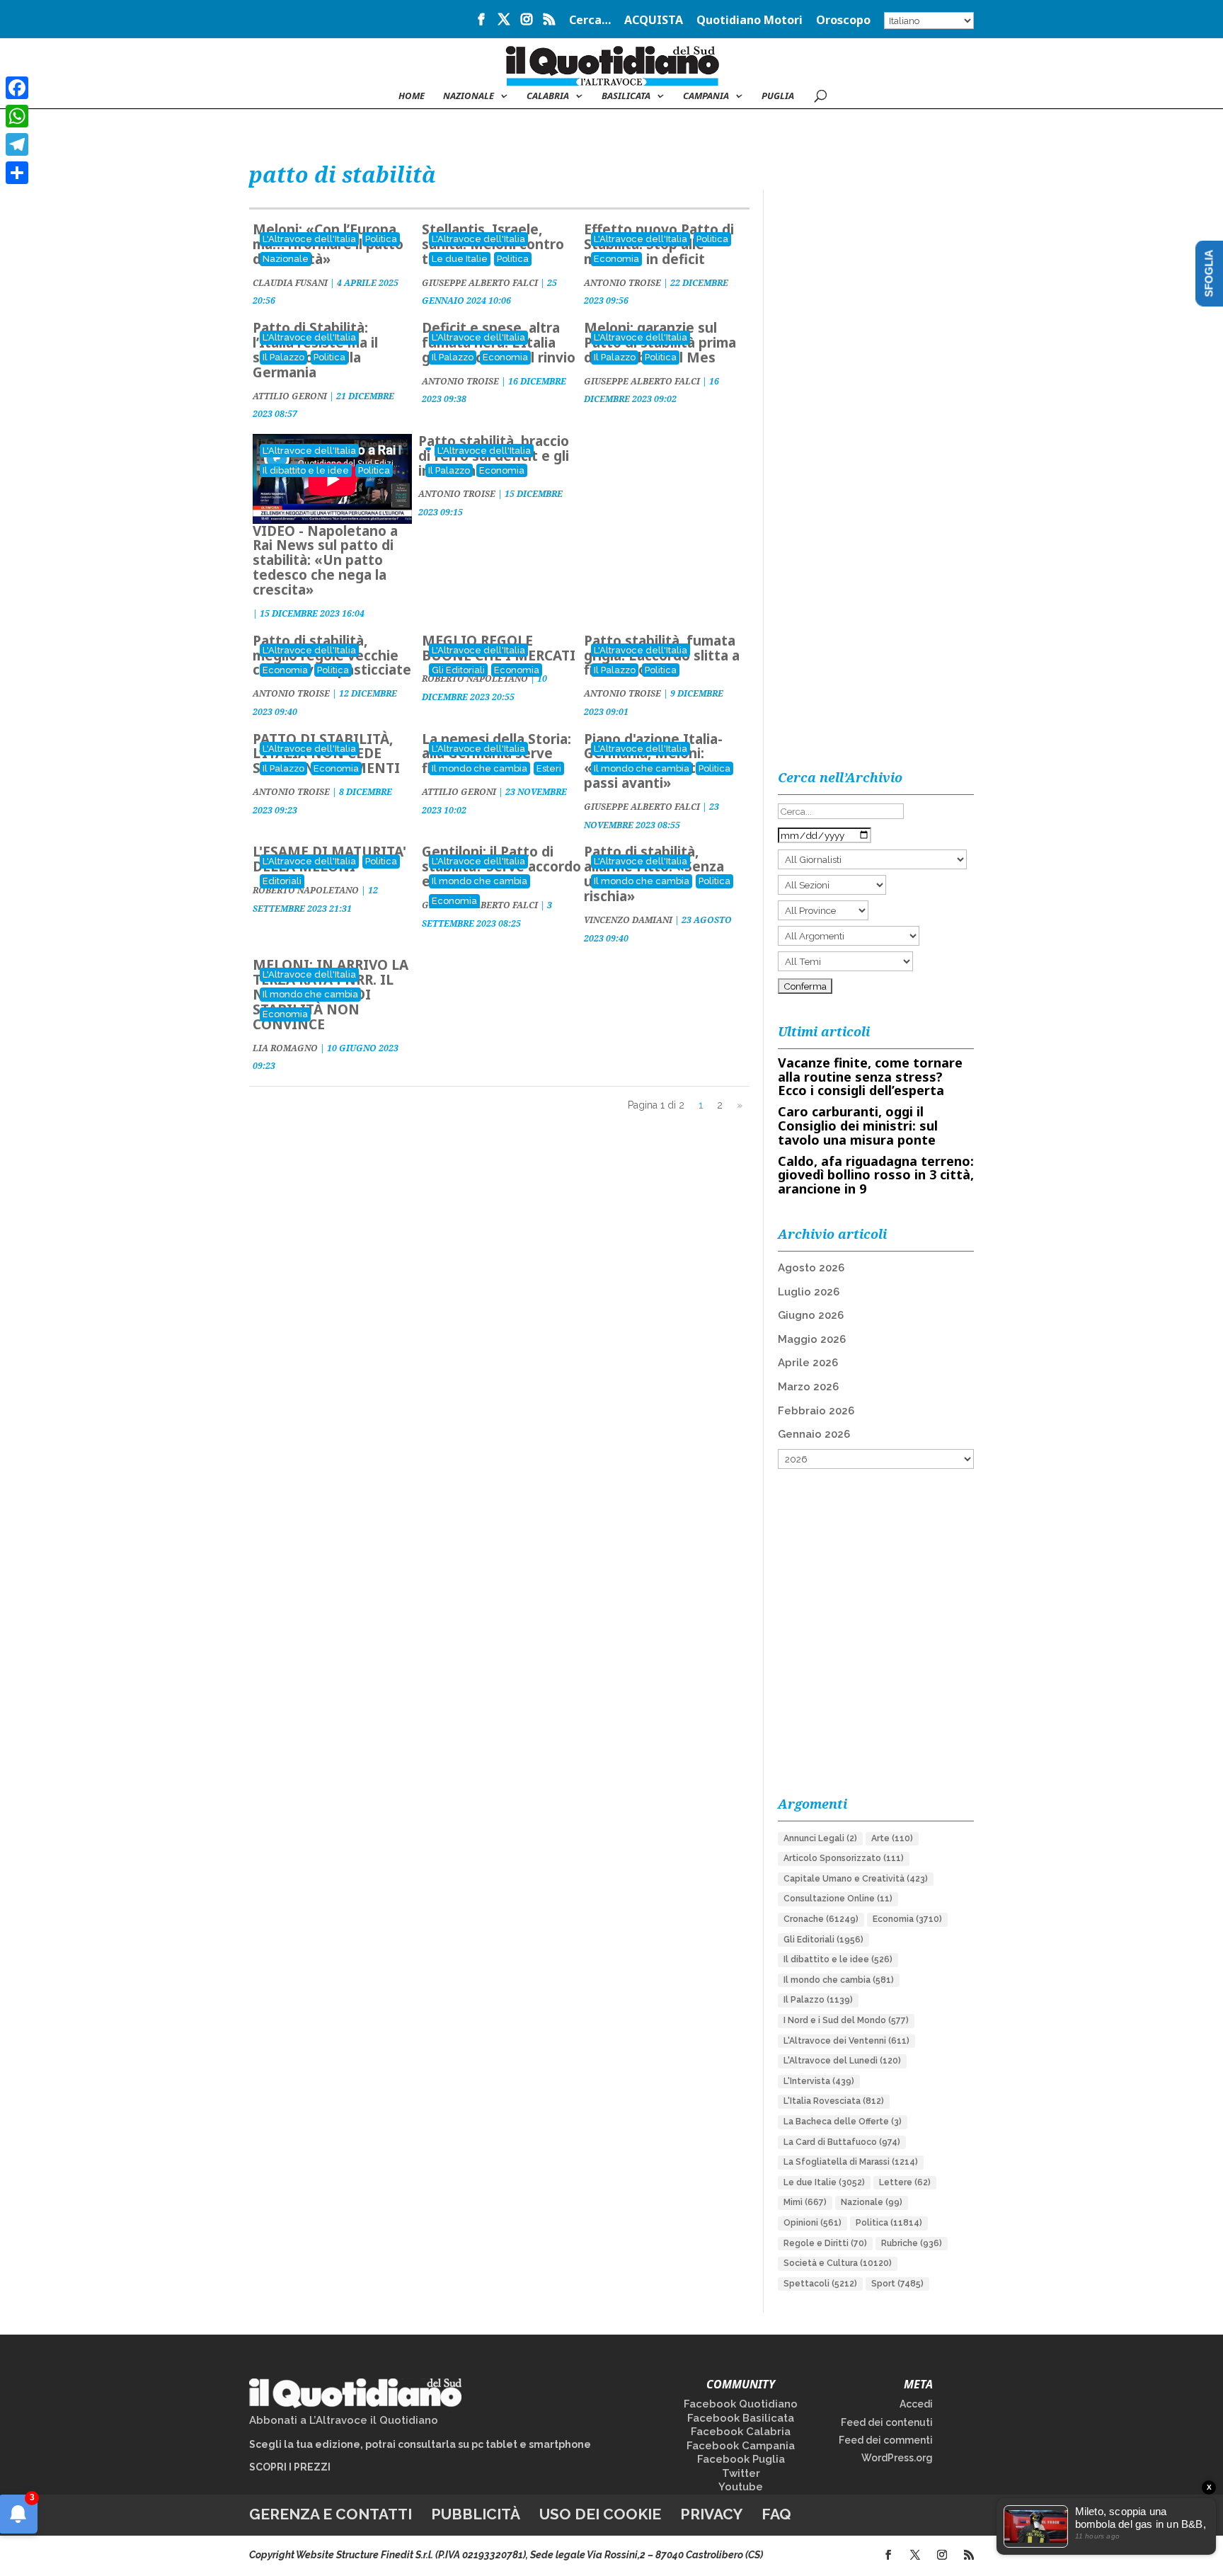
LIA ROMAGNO (285, 1048)
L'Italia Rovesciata (834, 2101)
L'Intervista (819, 2081)
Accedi (916, 2404)
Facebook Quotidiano (741, 2404)
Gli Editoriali (458, 670)
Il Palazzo (283, 357)
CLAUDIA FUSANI (290, 283)
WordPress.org (897, 2458)
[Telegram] (17, 144)
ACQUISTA (654, 21)
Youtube (741, 2487)
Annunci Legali (820, 1838)
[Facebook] (17, 88)
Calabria (548, 96)
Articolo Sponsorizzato (844, 1858)
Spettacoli (820, 2284)
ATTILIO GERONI (290, 396)
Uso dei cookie (600, 2514)
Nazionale (286, 259)
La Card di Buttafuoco (842, 2142)
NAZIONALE (469, 96)
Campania (706, 96)
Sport (897, 2284)
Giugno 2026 (811, 1315)
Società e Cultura (838, 2263)
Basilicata (626, 96)
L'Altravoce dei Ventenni (846, 2041)
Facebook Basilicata (741, 2418)
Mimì (805, 2202)
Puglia (778, 96)
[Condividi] (17, 173)
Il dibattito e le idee (306, 470)
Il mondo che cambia (480, 768)
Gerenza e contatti (331, 2514)
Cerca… (590, 21)
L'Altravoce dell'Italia (309, 239)
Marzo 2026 (808, 1387)
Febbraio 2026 (816, 1411)
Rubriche (912, 2243)
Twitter (741, 2473)
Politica (381, 239)
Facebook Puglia (741, 2459)
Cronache (821, 1919)
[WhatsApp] (17, 116)
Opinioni (813, 2223)
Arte (892, 1838)
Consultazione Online (838, 1899)
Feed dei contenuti (887, 2422)
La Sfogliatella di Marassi (851, 2162)
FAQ (776, 2514)
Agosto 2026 (811, 1268)
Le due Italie (460, 259)
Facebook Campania (741, 2446)
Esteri (549, 768)
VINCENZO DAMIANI (628, 920)
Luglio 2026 (809, 1292)
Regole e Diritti (825, 2243)
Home (412, 96)
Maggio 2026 (812, 1339)
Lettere (905, 2182)
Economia (616, 259)
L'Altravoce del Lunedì (842, 2061)
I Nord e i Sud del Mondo (846, 2020)
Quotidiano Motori (750, 21)
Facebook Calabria (741, 2432)
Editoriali (282, 881)
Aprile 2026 (808, 1363)
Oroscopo (843, 21)
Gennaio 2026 (814, 1434)
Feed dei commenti (886, 2440)
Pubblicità (476, 2514)
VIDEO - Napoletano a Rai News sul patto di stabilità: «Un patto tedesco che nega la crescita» (325, 561)
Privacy (711, 2514)
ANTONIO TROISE (622, 283)
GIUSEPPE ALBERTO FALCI (480, 283)
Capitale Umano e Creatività (856, 1879)
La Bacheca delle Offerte (843, 2122)
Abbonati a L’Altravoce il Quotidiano (344, 2420)
